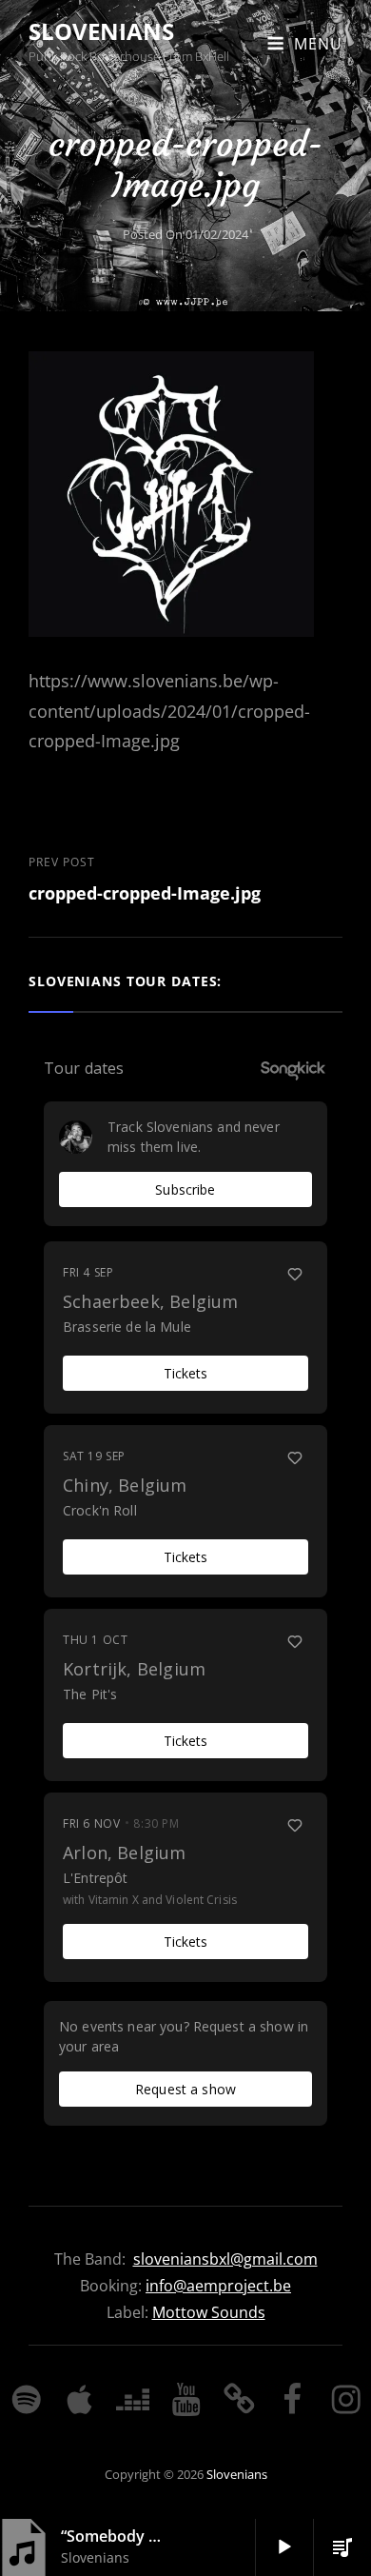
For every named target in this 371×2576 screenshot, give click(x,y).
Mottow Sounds (209, 2312)
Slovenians (101, 31)
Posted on (185, 234)
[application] (278, 2547)
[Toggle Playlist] (342, 2547)
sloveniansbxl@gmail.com (225, 2259)
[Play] (284, 2547)
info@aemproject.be (218, 2286)
